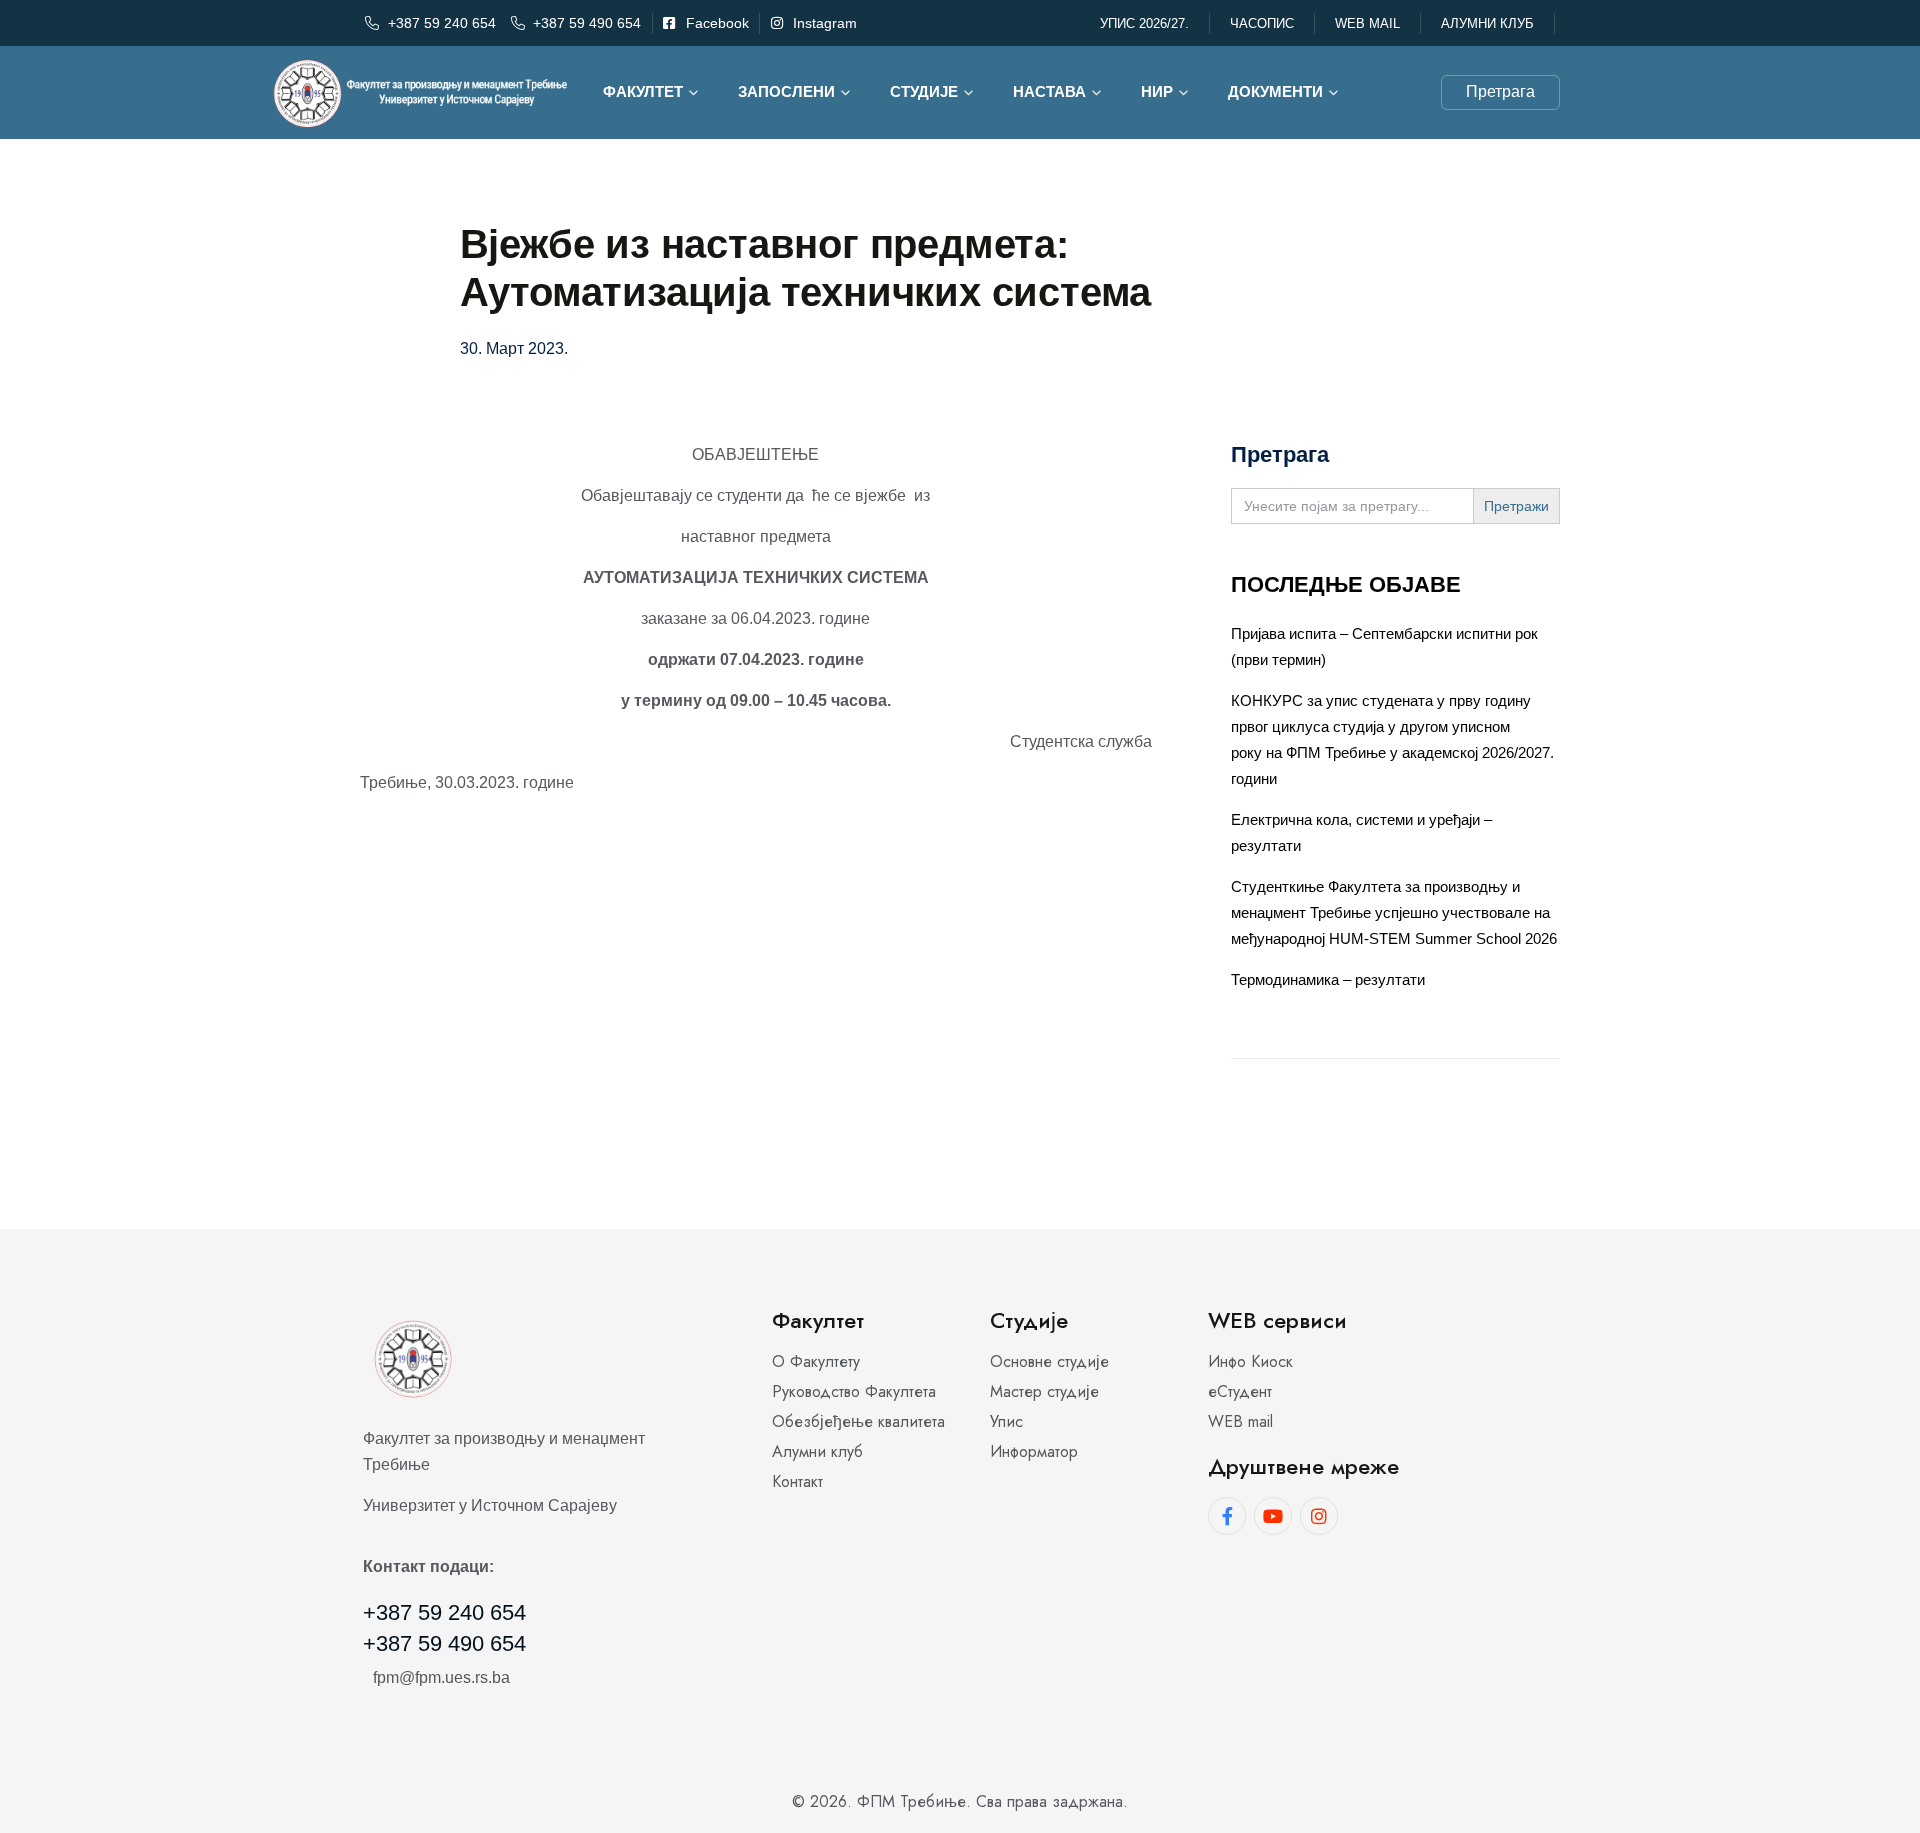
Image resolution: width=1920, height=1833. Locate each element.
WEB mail (1367, 23)
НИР (1157, 91)
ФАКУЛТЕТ (643, 91)
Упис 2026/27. (1144, 23)
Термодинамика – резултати (1328, 979)
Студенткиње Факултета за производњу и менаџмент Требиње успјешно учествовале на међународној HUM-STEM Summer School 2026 (1394, 912)
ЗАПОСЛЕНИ (786, 91)
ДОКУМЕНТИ (1275, 91)
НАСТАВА (1049, 91)
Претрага (1500, 91)
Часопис (1262, 23)
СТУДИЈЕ (924, 91)
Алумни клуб (1487, 23)
